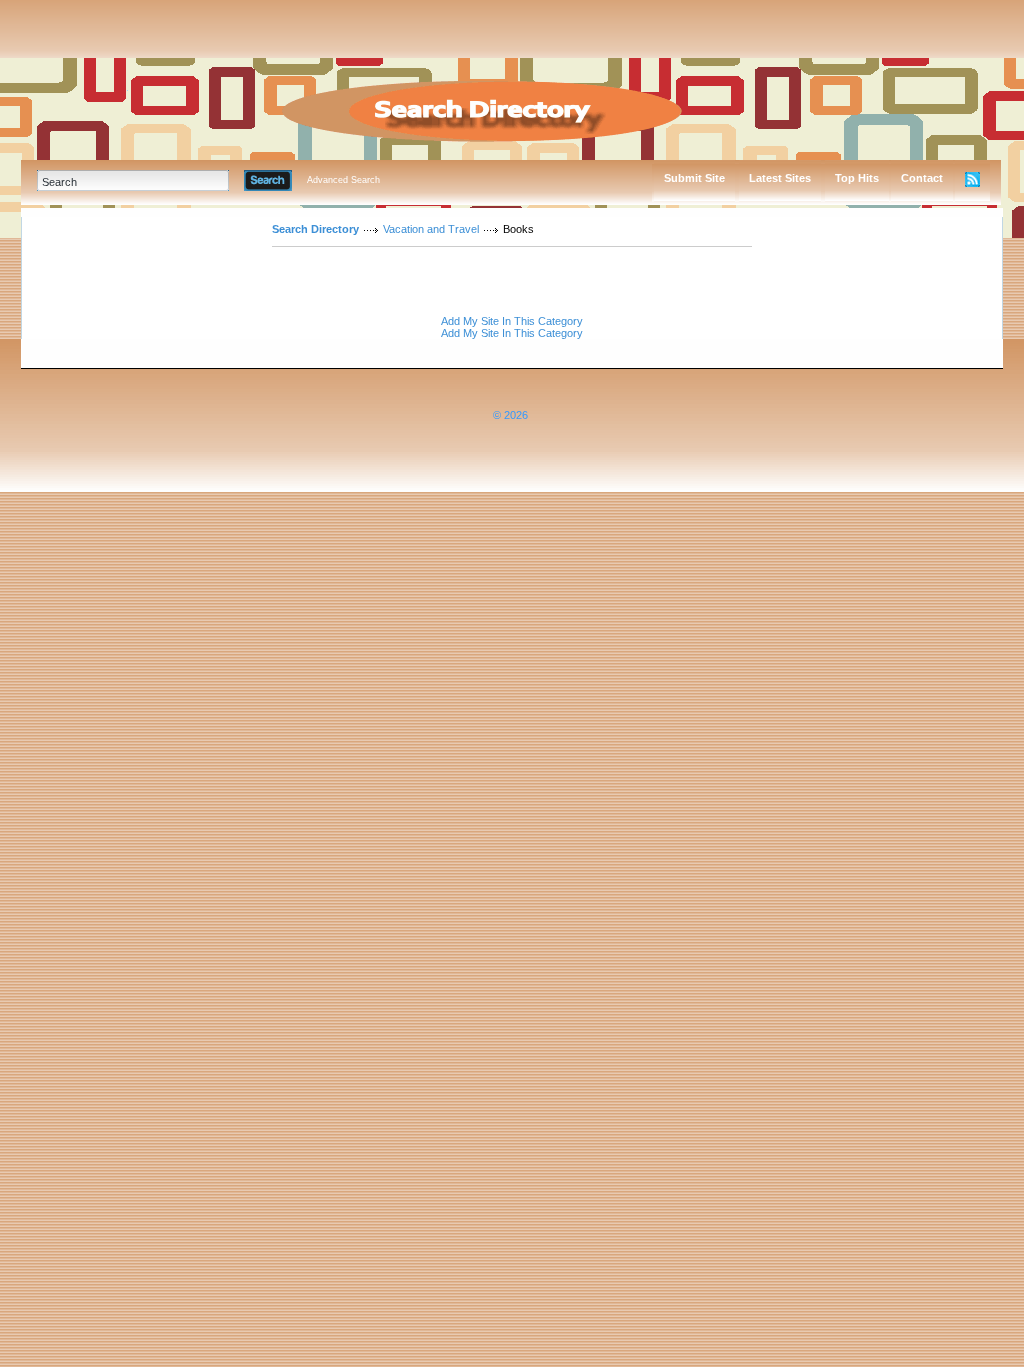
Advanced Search (343, 180)
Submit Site (694, 178)
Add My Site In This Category (512, 321)
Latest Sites (780, 178)
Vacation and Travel (431, 229)
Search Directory (315, 229)
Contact (922, 178)
